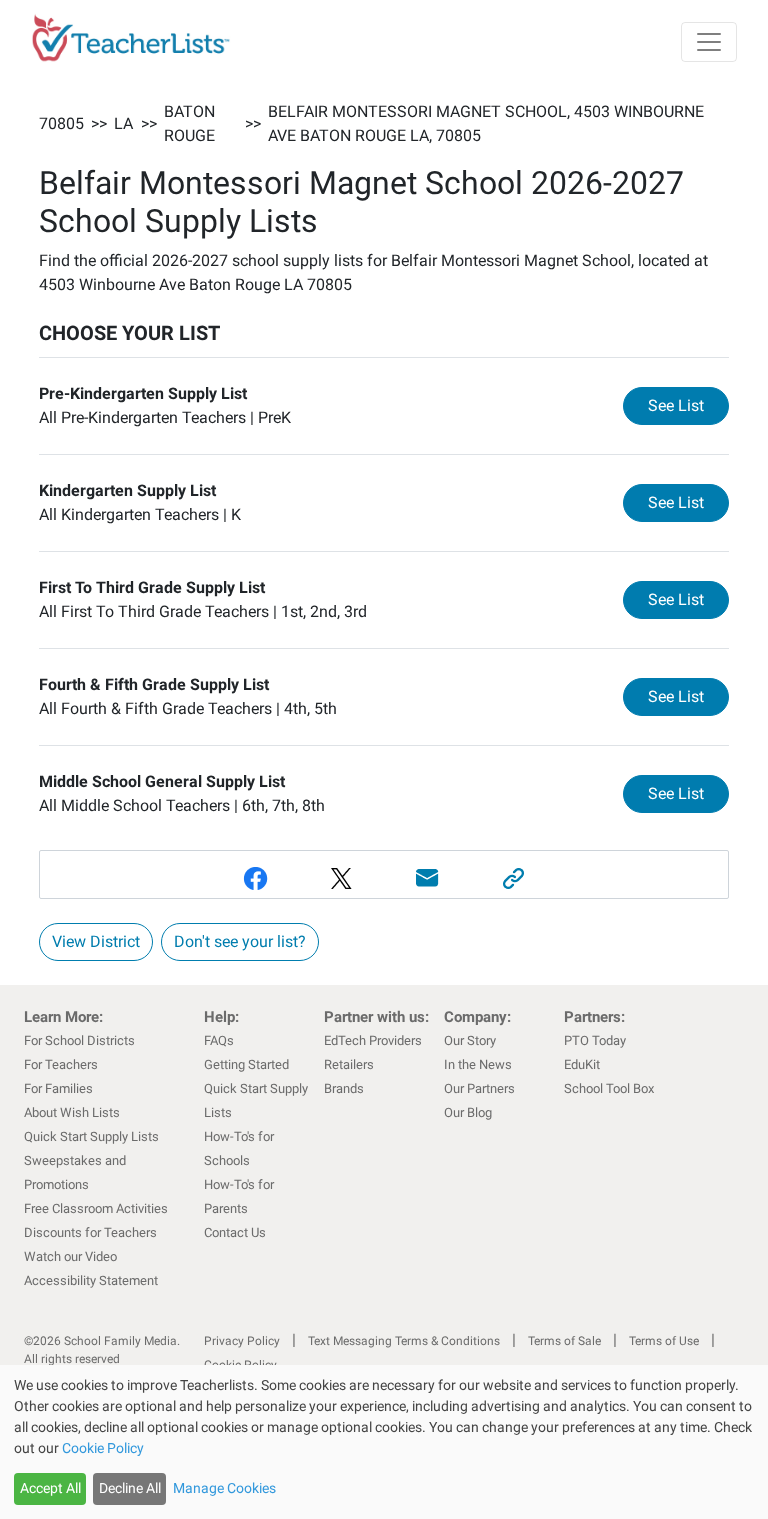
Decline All (130, 1488)
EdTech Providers (373, 1040)
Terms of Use (664, 1341)
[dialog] (384, 1442)
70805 (61, 123)
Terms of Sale (564, 1341)
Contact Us (235, 1232)
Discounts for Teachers (90, 1232)
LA (123, 123)
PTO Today (595, 1040)
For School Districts (79, 1040)
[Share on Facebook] (255, 878)
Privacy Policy (242, 1341)
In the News (478, 1064)
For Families (58, 1088)
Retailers (349, 1064)
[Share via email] (427, 878)
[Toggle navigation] (709, 42)
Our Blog (468, 1112)
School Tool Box (609, 1088)
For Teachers (61, 1064)
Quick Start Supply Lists (91, 1136)
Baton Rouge (189, 123)
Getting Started (246, 1064)
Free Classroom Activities (96, 1208)
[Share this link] (513, 878)
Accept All (50, 1488)
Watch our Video (70, 1256)
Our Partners (479, 1088)
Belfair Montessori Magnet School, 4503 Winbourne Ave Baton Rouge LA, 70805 (486, 123)
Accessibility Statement (91, 1280)
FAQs (219, 1040)
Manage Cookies (224, 1488)
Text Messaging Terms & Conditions (404, 1341)
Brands (344, 1088)
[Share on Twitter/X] (341, 878)
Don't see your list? (240, 941)
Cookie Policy (103, 1448)
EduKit (582, 1064)
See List (688, 405)
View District (96, 941)
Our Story (470, 1040)
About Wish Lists (72, 1112)
